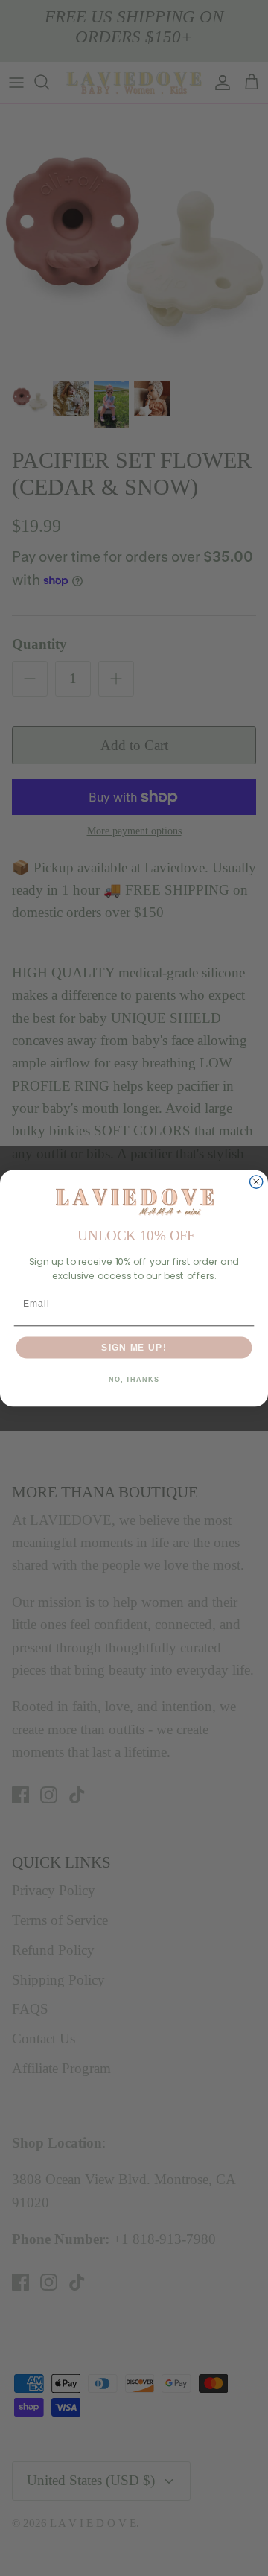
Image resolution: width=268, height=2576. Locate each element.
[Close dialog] (256, 1182)
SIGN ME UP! (134, 1347)
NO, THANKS (134, 1380)
